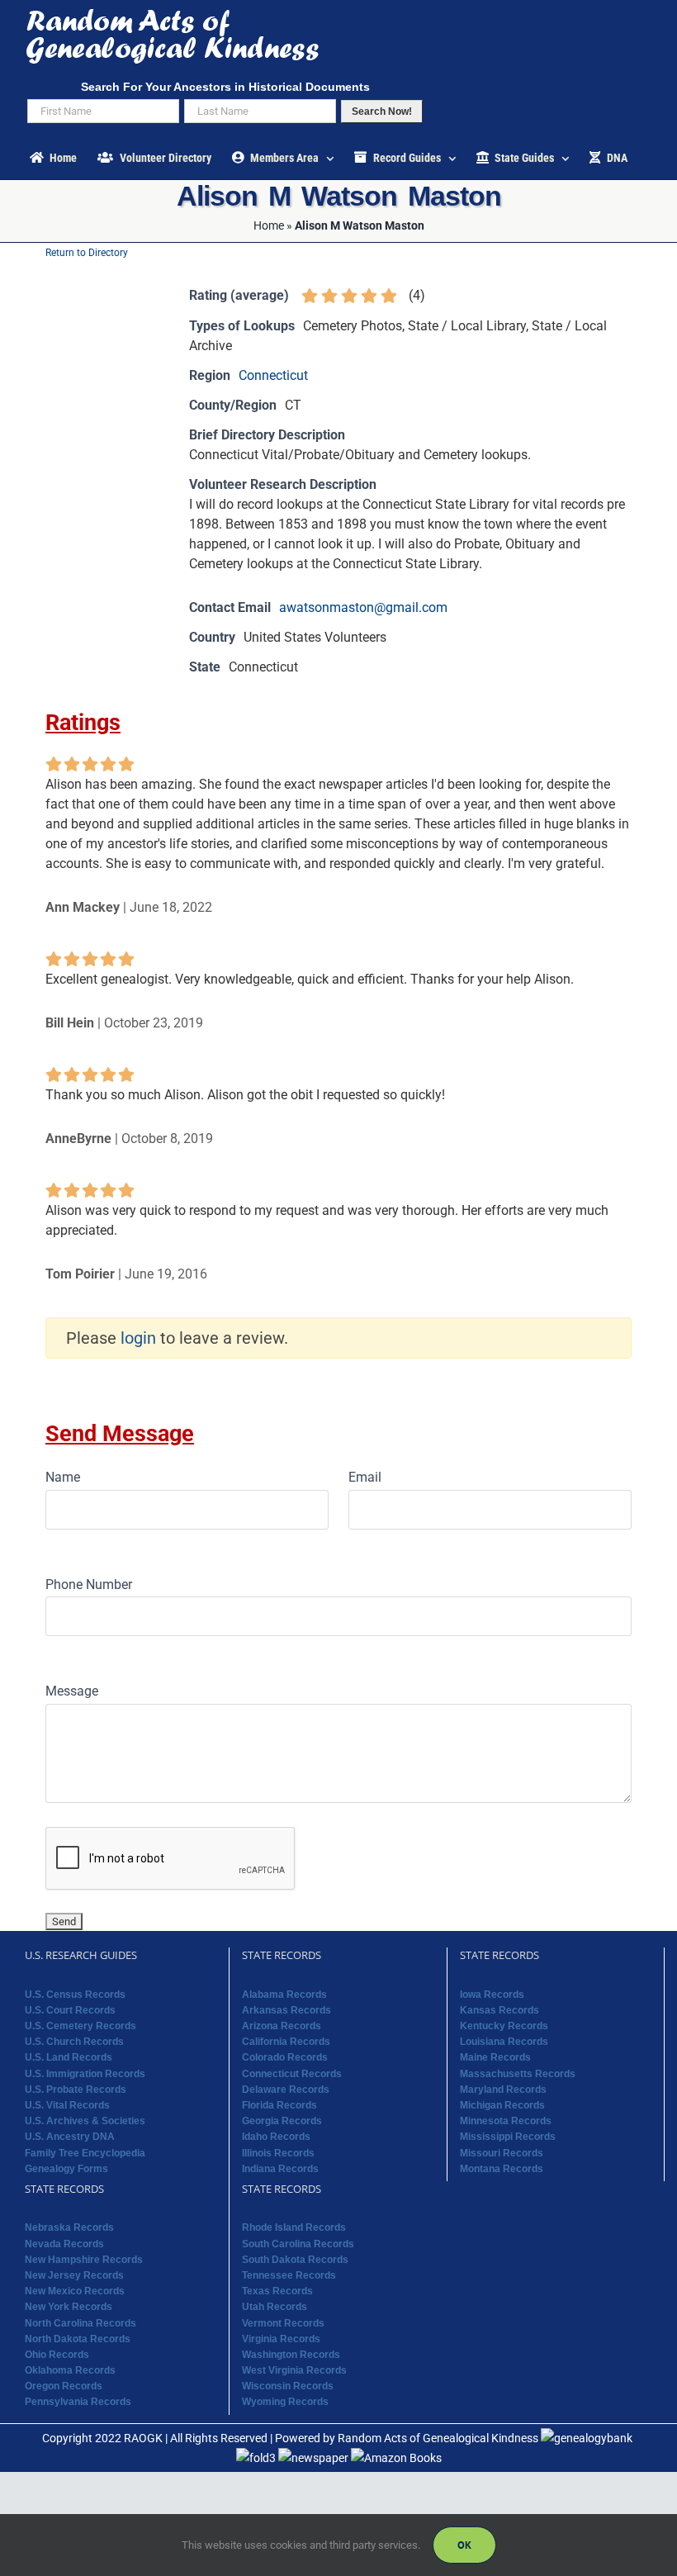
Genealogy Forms (66, 2169)
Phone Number (89, 1585)
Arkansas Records (286, 2010)
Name (63, 1477)
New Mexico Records (75, 2291)
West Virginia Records (294, 2370)
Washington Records (291, 2355)
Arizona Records (282, 2026)
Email (365, 1477)
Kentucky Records (504, 2026)
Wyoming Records (285, 2402)
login (138, 1338)
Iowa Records (492, 1995)
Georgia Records (282, 2121)
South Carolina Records (298, 2244)
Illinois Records (278, 2153)
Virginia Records (281, 2339)
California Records (286, 2042)
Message (72, 1691)
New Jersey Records (74, 2275)
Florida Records (279, 2105)
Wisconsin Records (288, 2386)
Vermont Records (283, 2323)
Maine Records (495, 2057)
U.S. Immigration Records (85, 2074)
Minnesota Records (506, 2121)
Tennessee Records (289, 2275)
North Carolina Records (80, 2323)
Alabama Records (284, 1995)
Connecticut (273, 375)
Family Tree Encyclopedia (85, 2153)
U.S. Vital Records (67, 2105)
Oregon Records (64, 2386)
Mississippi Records (508, 2137)
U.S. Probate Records (76, 2090)
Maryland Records (503, 2090)
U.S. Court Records (70, 2010)
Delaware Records (286, 2090)
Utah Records (275, 2307)
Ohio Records (57, 2355)
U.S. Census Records (75, 1995)
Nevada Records (64, 2244)
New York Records (69, 2307)
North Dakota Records (78, 2339)
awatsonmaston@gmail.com (363, 607)
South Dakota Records (295, 2260)
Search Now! (382, 111)
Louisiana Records (504, 2042)
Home (269, 225)
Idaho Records (276, 2137)
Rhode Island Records (294, 2227)
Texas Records (277, 2291)
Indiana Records (280, 2169)
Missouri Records (502, 2153)
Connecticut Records (292, 2074)
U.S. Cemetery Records (80, 2026)
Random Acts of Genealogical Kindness (438, 2438)
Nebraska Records (69, 2227)
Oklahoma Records (70, 2370)
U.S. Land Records (69, 2057)
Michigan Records (502, 2105)
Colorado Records (285, 2057)
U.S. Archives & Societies (85, 2121)
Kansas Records (499, 2010)
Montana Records (502, 2169)
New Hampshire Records (84, 2260)
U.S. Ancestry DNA (70, 2137)
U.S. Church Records (74, 2042)
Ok (464, 2545)
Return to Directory (87, 253)
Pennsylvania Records (78, 2402)
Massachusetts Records (518, 2074)
